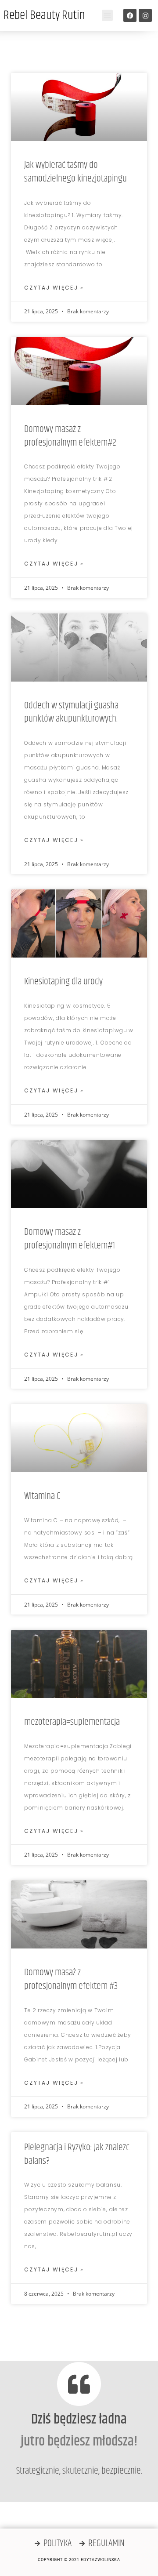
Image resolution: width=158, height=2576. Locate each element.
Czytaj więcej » (54, 288)
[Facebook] (130, 15)
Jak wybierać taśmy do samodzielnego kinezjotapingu (75, 172)
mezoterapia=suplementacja (72, 1722)
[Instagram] (145, 15)
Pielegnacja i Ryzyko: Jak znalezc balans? (77, 2154)
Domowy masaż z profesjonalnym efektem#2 (70, 436)
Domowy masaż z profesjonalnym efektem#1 (70, 1239)
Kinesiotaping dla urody (63, 982)
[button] (108, 15)
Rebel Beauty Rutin (44, 15)
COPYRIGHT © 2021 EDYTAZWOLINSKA (79, 2560)
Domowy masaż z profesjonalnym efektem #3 (71, 1979)
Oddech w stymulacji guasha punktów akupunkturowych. (71, 713)
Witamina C (42, 1496)
